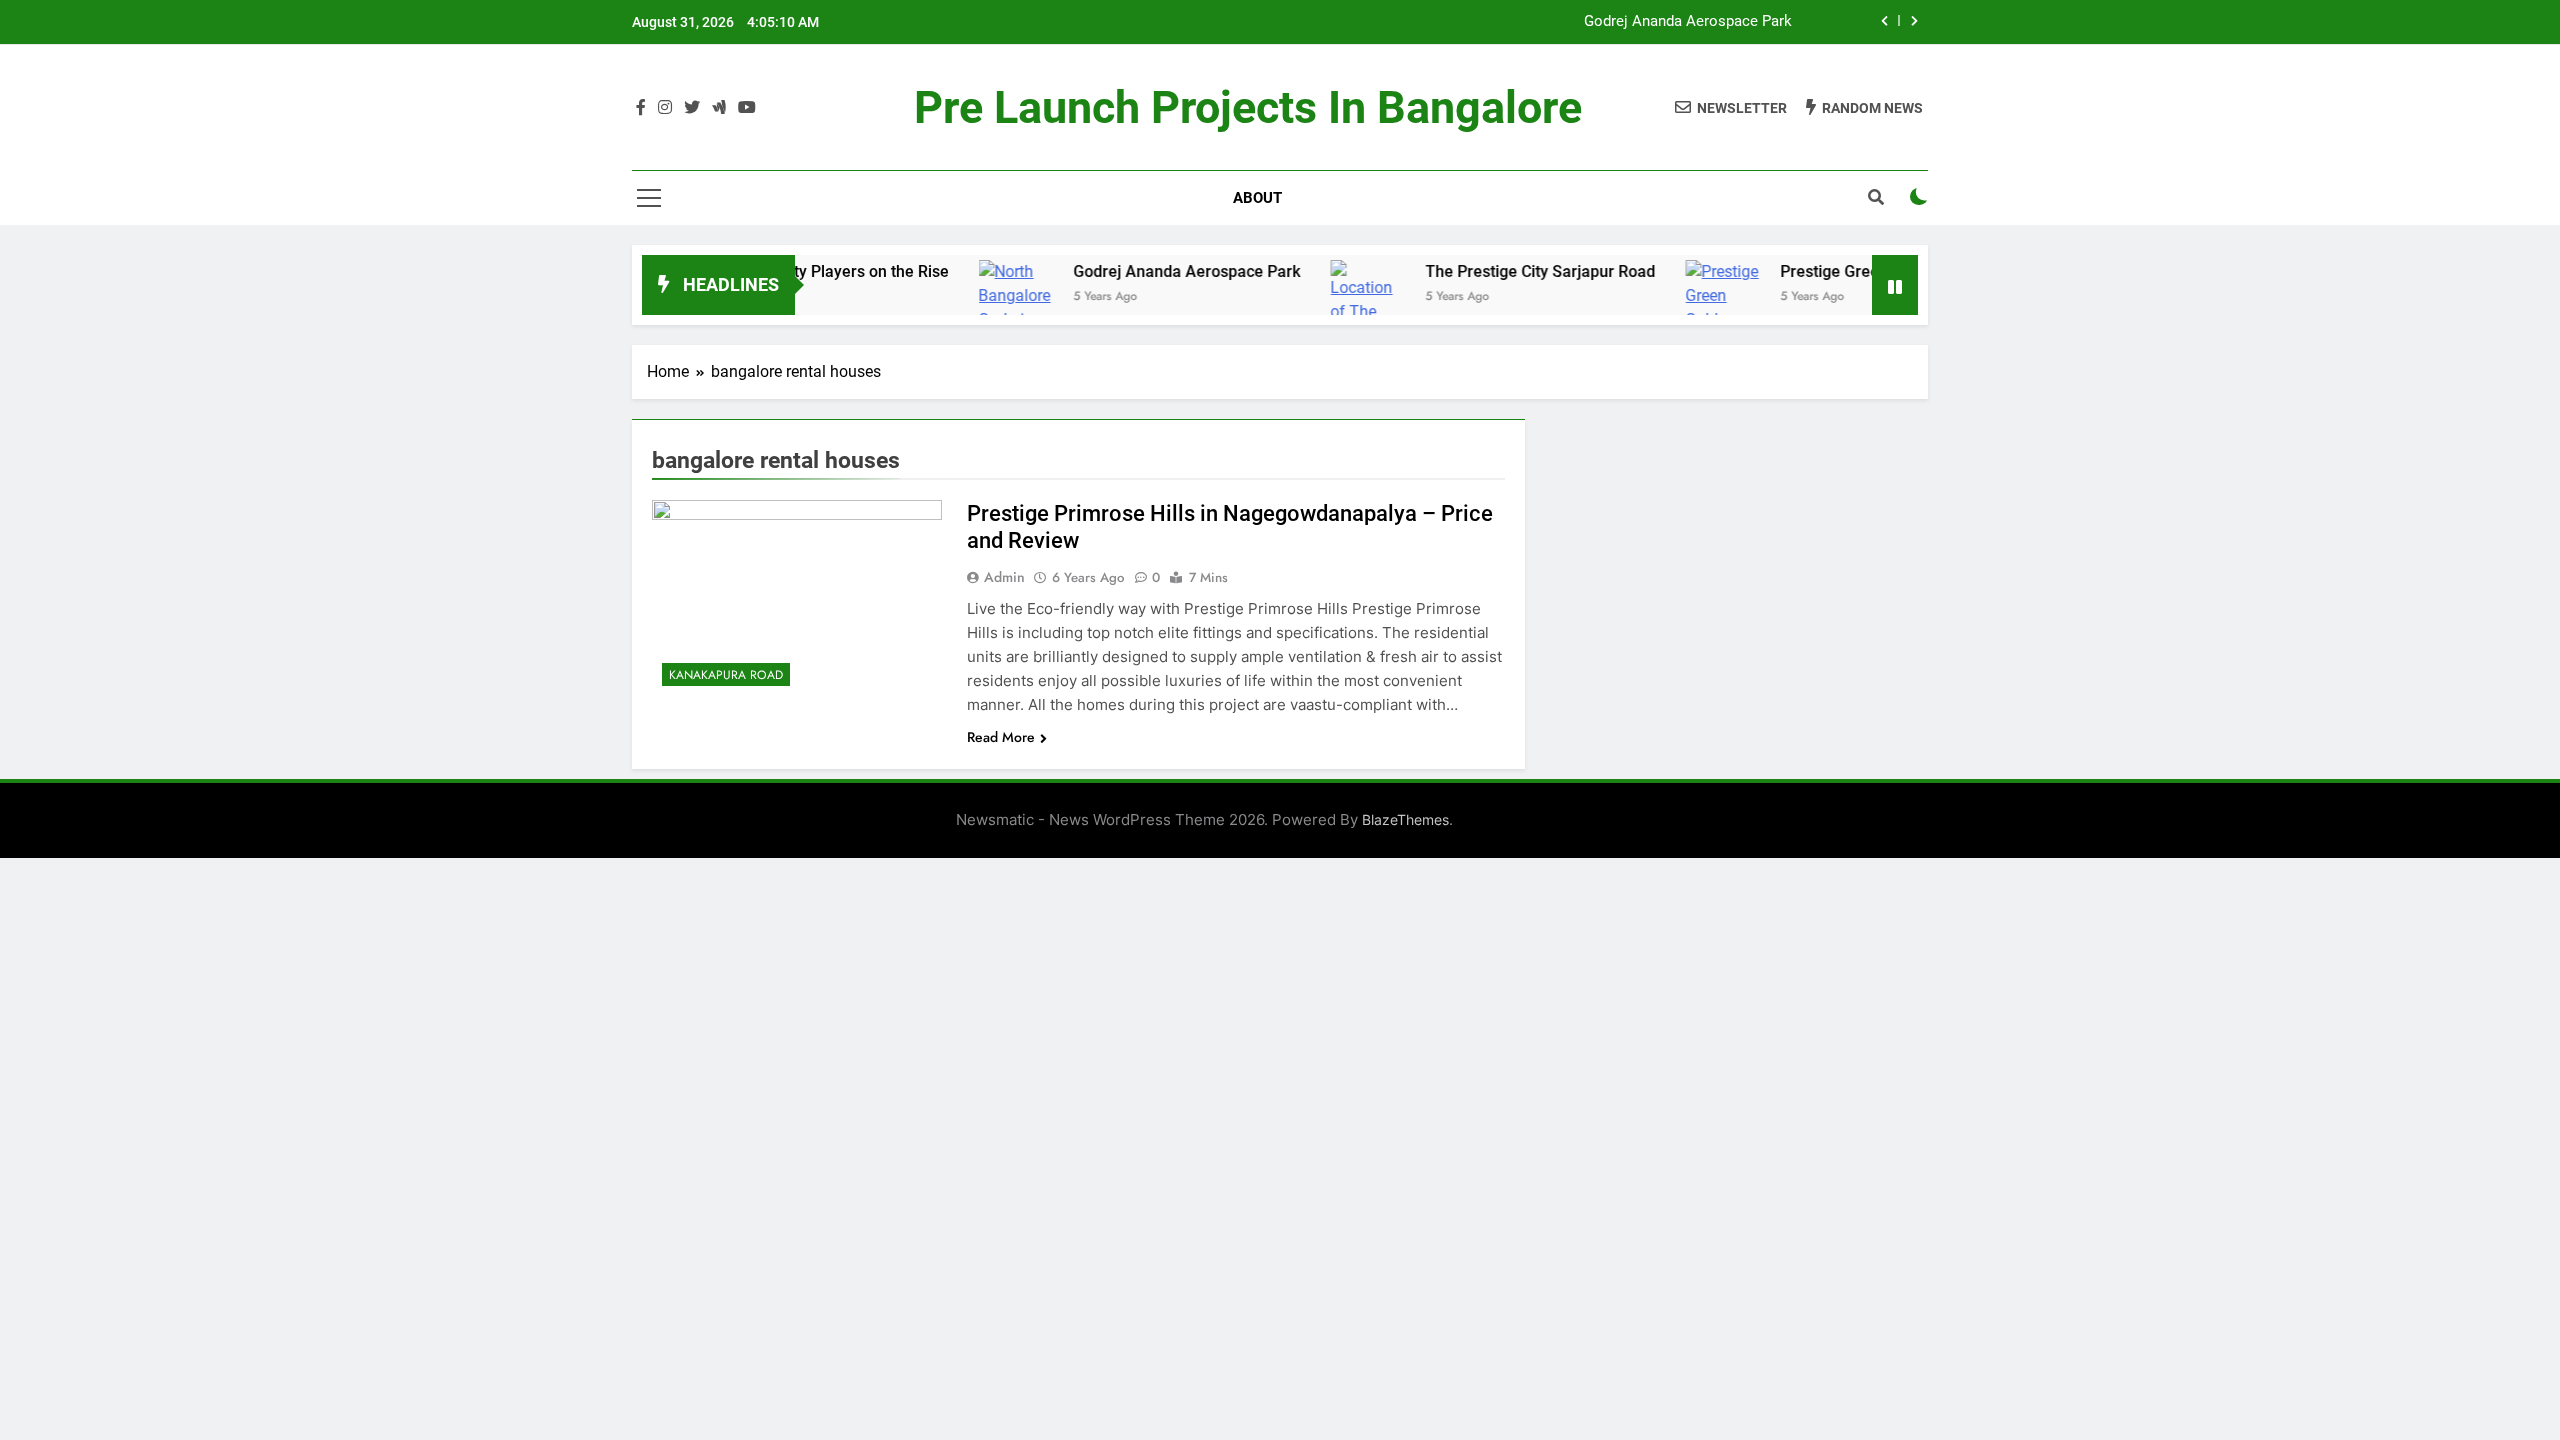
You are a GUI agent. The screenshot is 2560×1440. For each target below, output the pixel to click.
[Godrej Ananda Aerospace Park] (968, 308)
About (1257, 198)
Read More (1001, 737)
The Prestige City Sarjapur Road (1686, 23)
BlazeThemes (1405, 819)
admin (1004, 577)
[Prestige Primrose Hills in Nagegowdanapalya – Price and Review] (797, 598)
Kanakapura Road (726, 675)
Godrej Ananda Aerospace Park (1139, 271)
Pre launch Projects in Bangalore (1248, 107)
